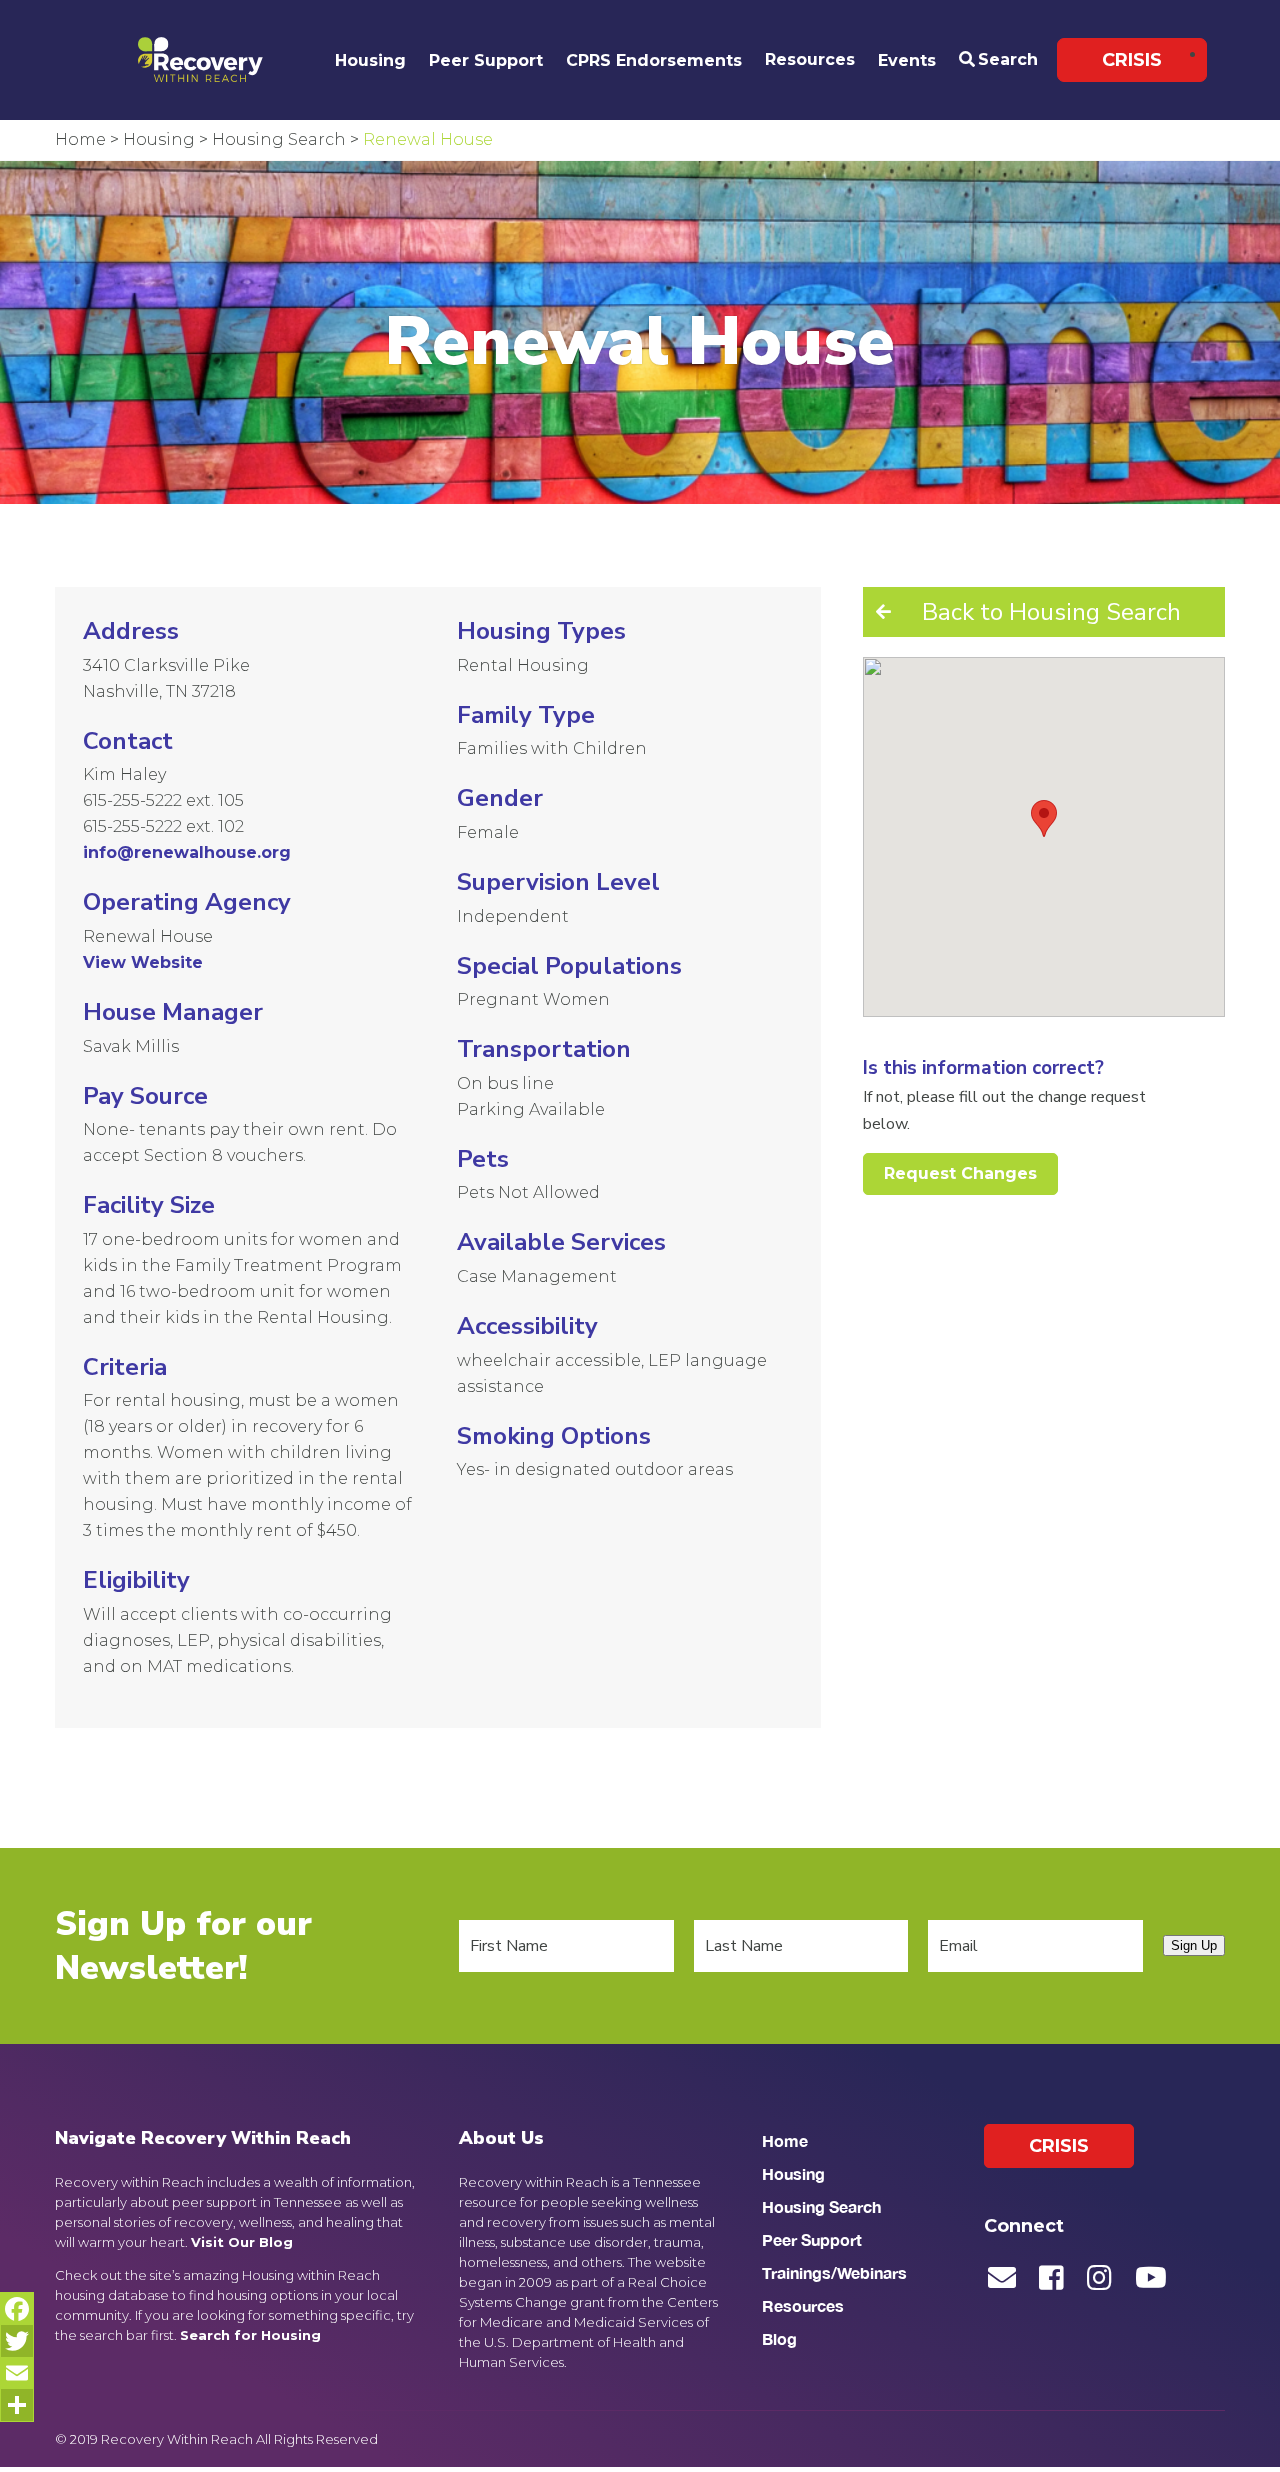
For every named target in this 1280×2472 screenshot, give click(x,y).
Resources (810, 59)
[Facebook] (17, 2309)
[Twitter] (17, 2341)
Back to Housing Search (1051, 612)
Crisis (1132, 60)
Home (785, 2140)
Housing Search (821, 2206)
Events (907, 60)
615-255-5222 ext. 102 (163, 826)
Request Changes (960, 1173)
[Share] (17, 2405)
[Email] (17, 2373)
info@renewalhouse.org (187, 852)
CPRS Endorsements (654, 60)
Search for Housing (250, 2335)
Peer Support (486, 60)
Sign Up (1194, 1945)
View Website (143, 962)
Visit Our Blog (242, 2242)
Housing (370, 60)
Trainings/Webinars (834, 2272)
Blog (779, 2338)
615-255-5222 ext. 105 (163, 800)
